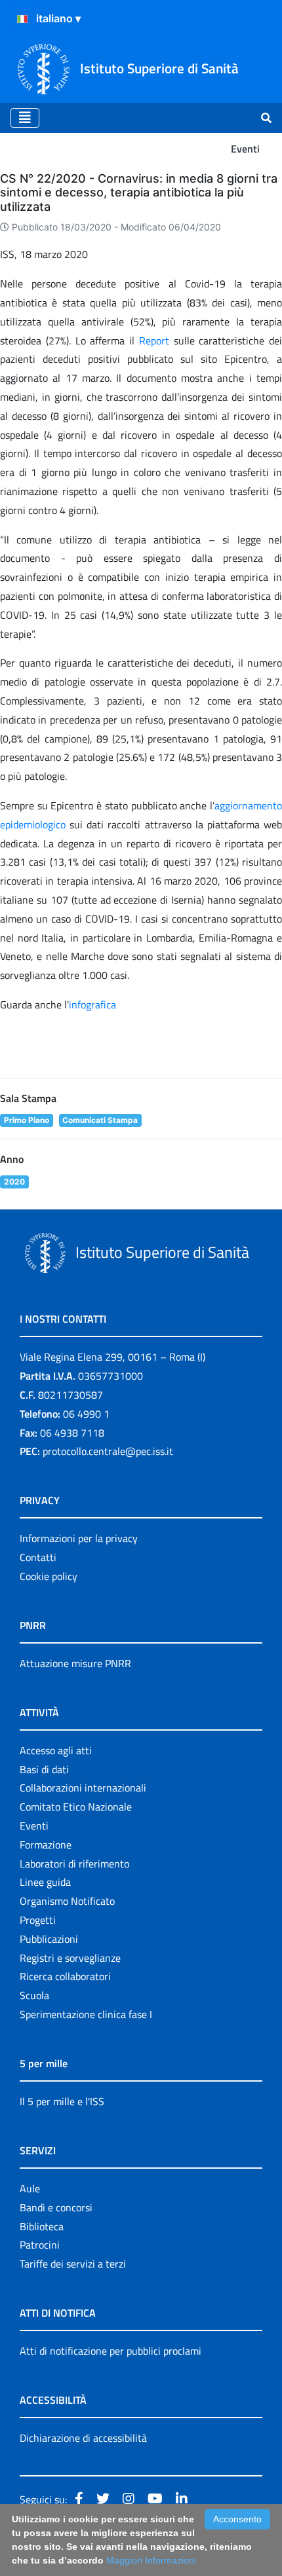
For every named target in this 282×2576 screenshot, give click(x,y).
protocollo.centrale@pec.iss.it (108, 1451)
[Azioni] (22, 19)
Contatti (38, 1557)
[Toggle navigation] (25, 118)
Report (156, 340)
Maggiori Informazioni (151, 2560)
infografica (92, 1004)
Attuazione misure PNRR (75, 1663)
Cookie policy (49, 1576)
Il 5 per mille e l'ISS (62, 2101)
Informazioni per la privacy (79, 1538)
